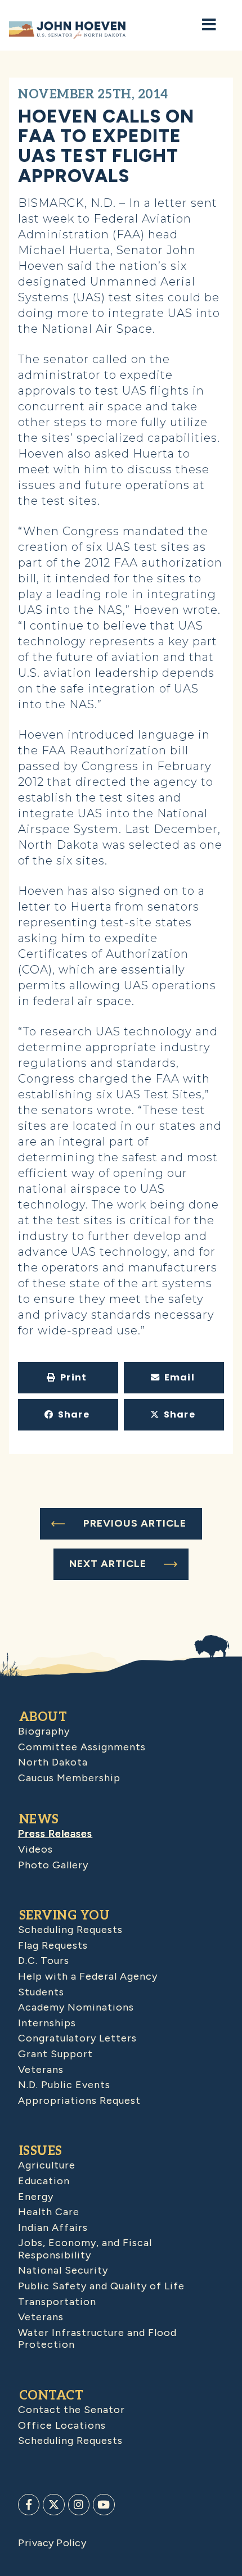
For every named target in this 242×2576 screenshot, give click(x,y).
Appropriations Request (79, 2100)
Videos (35, 1849)
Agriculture (47, 2165)
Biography (44, 1731)
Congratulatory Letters (77, 2038)
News (39, 1819)
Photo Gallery (53, 1865)
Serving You (65, 1916)
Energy (36, 2197)
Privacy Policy (52, 2543)
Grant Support (55, 2054)
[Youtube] (104, 2505)
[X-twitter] (53, 2505)
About (43, 1717)
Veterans (41, 2070)
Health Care (49, 2212)
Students (41, 1992)
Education (44, 2181)
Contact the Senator (71, 2410)
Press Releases (55, 1833)
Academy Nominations (76, 2007)
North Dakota (53, 1762)
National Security (63, 2270)
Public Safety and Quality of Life (101, 2286)
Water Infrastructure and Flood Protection (97, 2339)
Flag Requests (53, 1945)
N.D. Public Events (64, 2085)
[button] (68, 1378)
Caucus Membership (69, 1778)
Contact (51, 2396)
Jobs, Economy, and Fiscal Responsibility (85, 2249)
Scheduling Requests (70, 1930)
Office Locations (62, 2425)
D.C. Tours (44, 1961)
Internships (47, 2023)
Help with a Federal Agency (88, 1976)
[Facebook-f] (29, 2505)
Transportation (57, 2302)
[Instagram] (79, 2505)
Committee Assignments (82, 1747)
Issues (41, 2151)
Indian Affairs (53, 2228)
